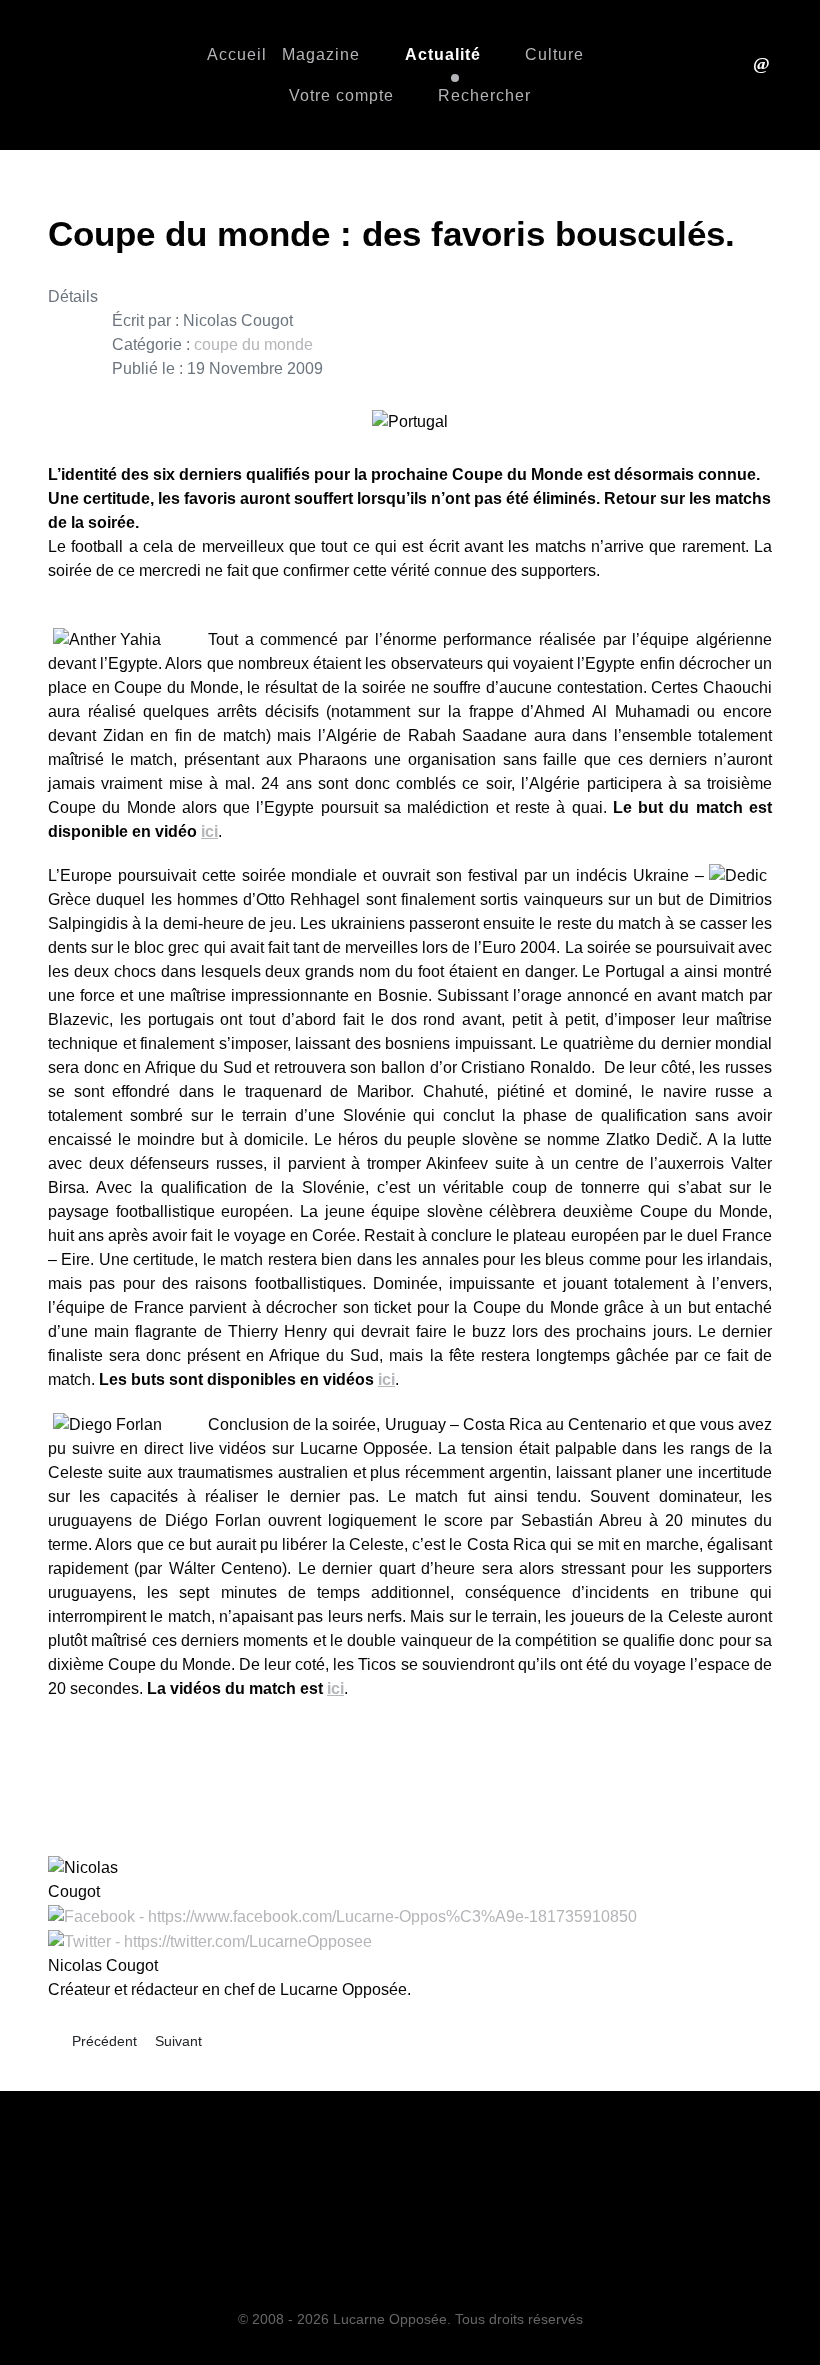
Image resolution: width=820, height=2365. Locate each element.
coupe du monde (253, 344)
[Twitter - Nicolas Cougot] (210, 1940)
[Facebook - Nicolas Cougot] (342, 1915)
